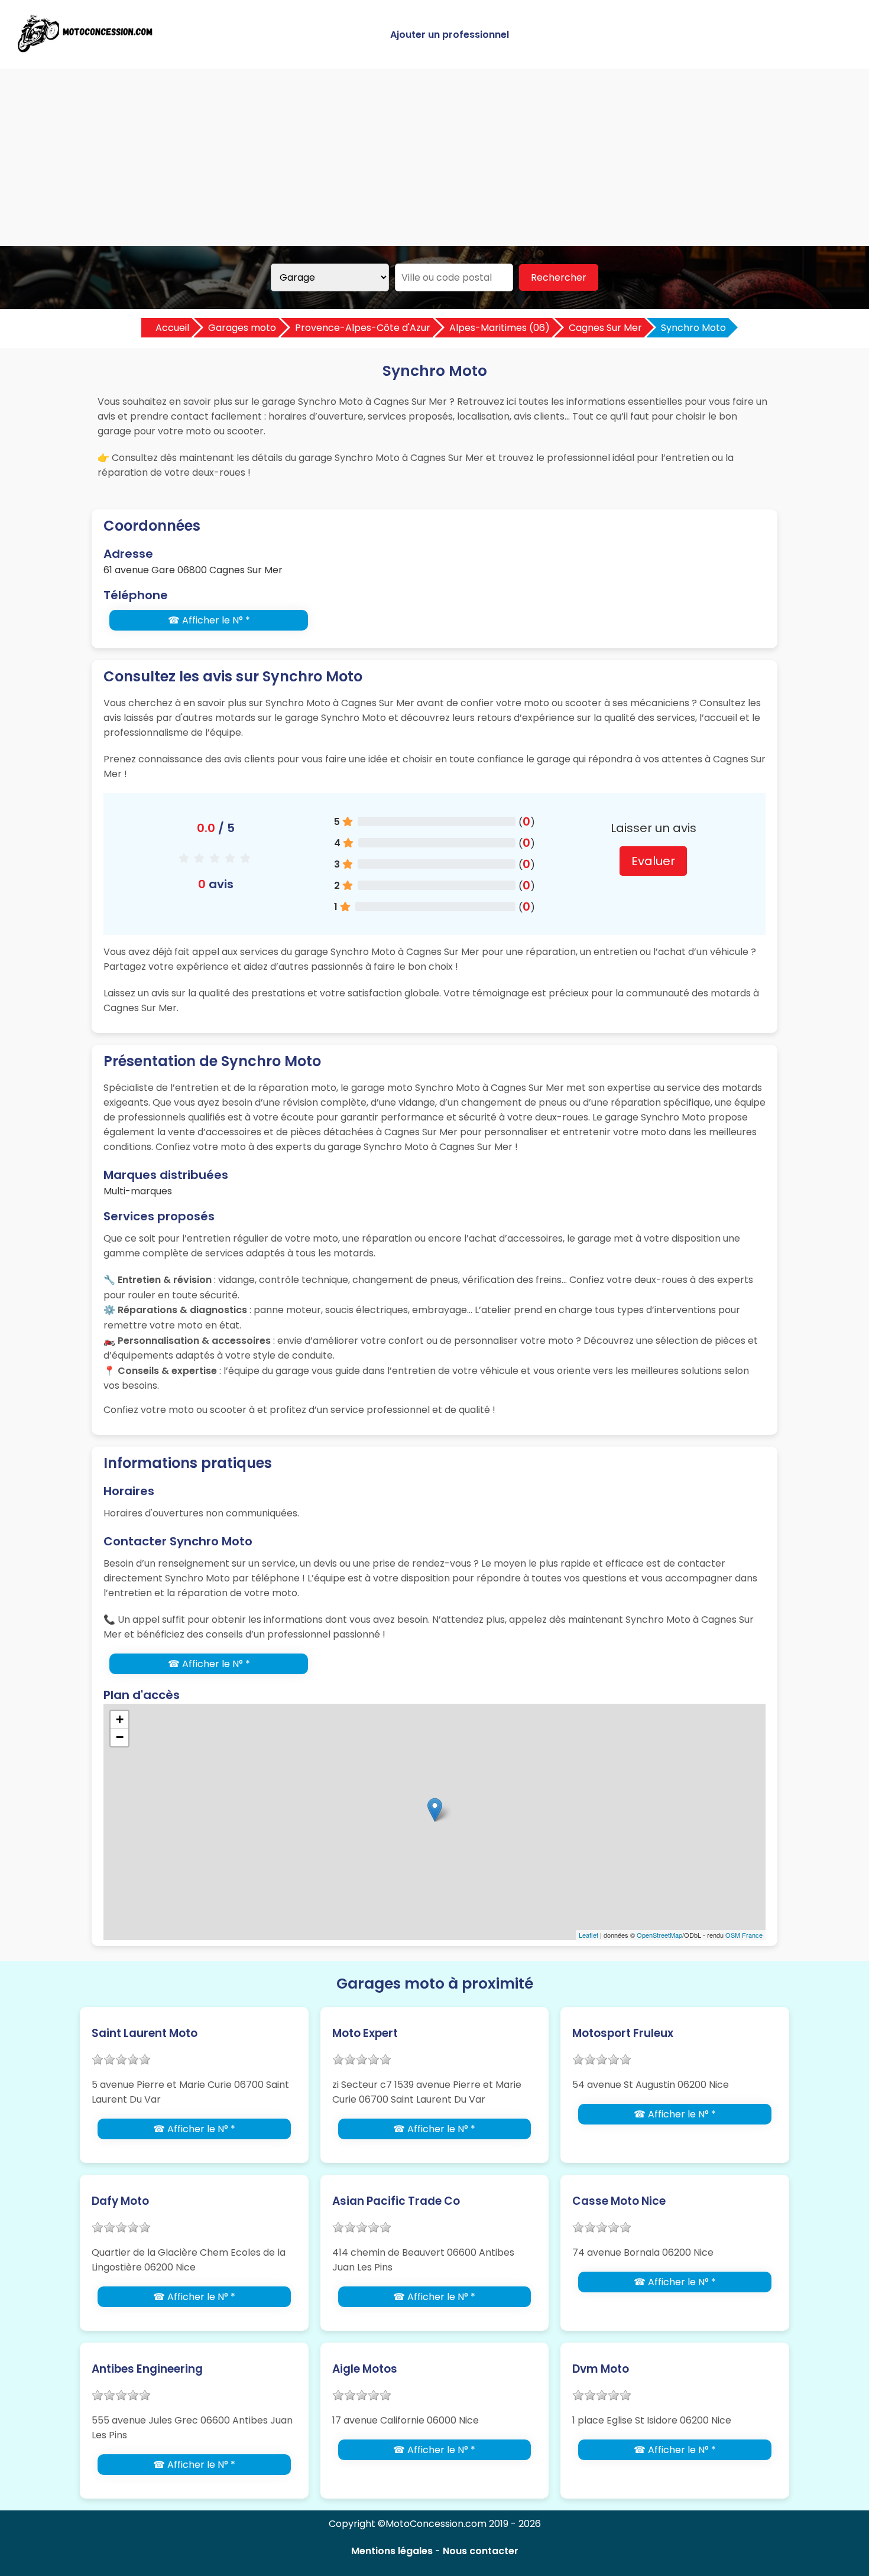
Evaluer (653, 861)
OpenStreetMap (659, 1935)
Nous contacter (481, 2551)
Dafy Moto (120, 2201)
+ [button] (120, 1719)
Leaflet (588, 1935)
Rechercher (559, 277)
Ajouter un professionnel (450, 35)
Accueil (172, 328)
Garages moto (242, 328)
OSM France (744, 1935)
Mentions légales (392, 2551)
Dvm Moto (601, 2369)
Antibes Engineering (147, 2369)
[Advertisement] (434, 157)
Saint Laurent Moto (145, 2033)
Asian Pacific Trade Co (396, 2201)
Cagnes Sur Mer (605, 328)
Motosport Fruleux (623, 2033)
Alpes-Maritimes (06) (500, 328)
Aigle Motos (365, 2369)
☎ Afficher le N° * (209, 620)
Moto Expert (365, 2033)
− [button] (120, 1737)
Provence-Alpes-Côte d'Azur (363, 328)
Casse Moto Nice (619, 2201)
